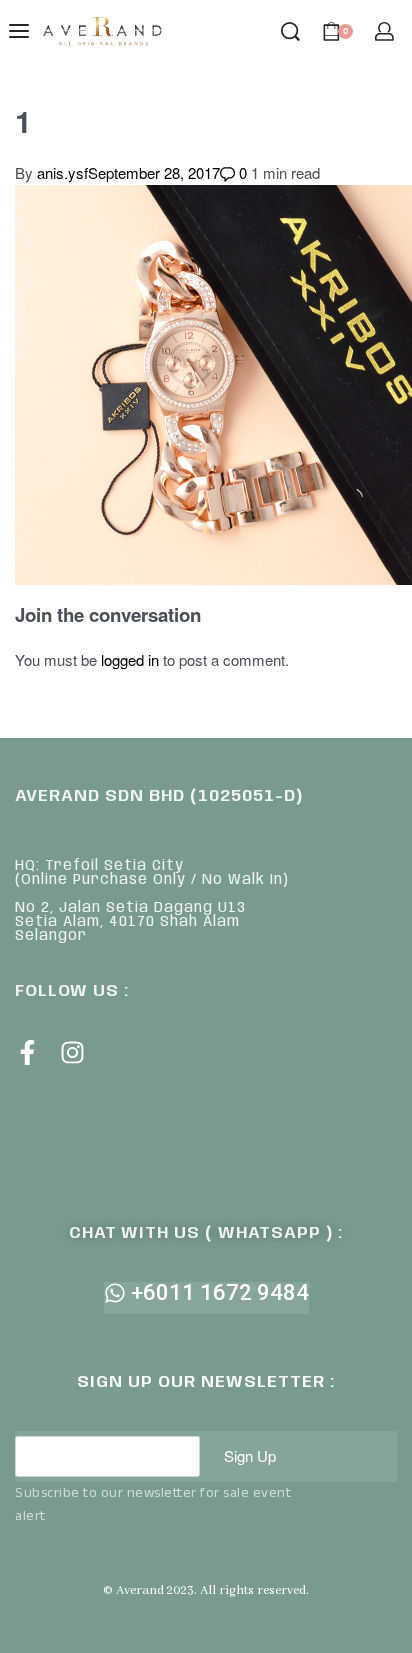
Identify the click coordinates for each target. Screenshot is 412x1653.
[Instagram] (72, 1052)
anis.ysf (62, 172)
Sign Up (250, 1455)
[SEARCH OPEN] (290, 31)
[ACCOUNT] (384, 31)
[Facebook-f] (27, 1052)
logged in (130, 659)
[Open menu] (19, 31)
